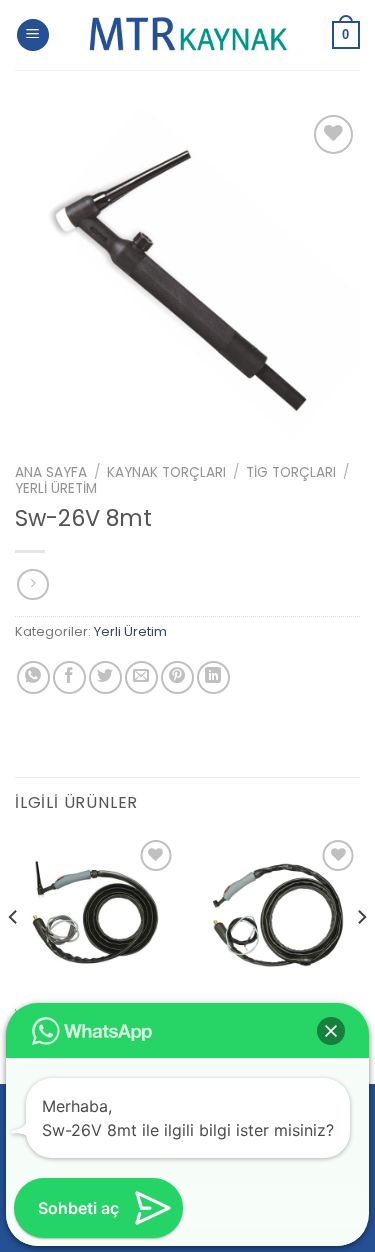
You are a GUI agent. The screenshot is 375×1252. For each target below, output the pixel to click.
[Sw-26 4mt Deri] (96, 916)
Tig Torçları (291, 472)
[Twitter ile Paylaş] (105, 677)
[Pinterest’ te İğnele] (177, 677)
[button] (331, 1031)
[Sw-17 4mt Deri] (278, 916)
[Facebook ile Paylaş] (69, 677)
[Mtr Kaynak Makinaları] (188, 35)
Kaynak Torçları (166, 472)
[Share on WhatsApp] (33, 677)
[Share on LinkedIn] (213, 677)
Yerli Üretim (56, 488)
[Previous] (14, 957)
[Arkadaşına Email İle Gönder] (141, 677)
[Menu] (33, 35)
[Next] (361, 957)
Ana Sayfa (51, 472)
